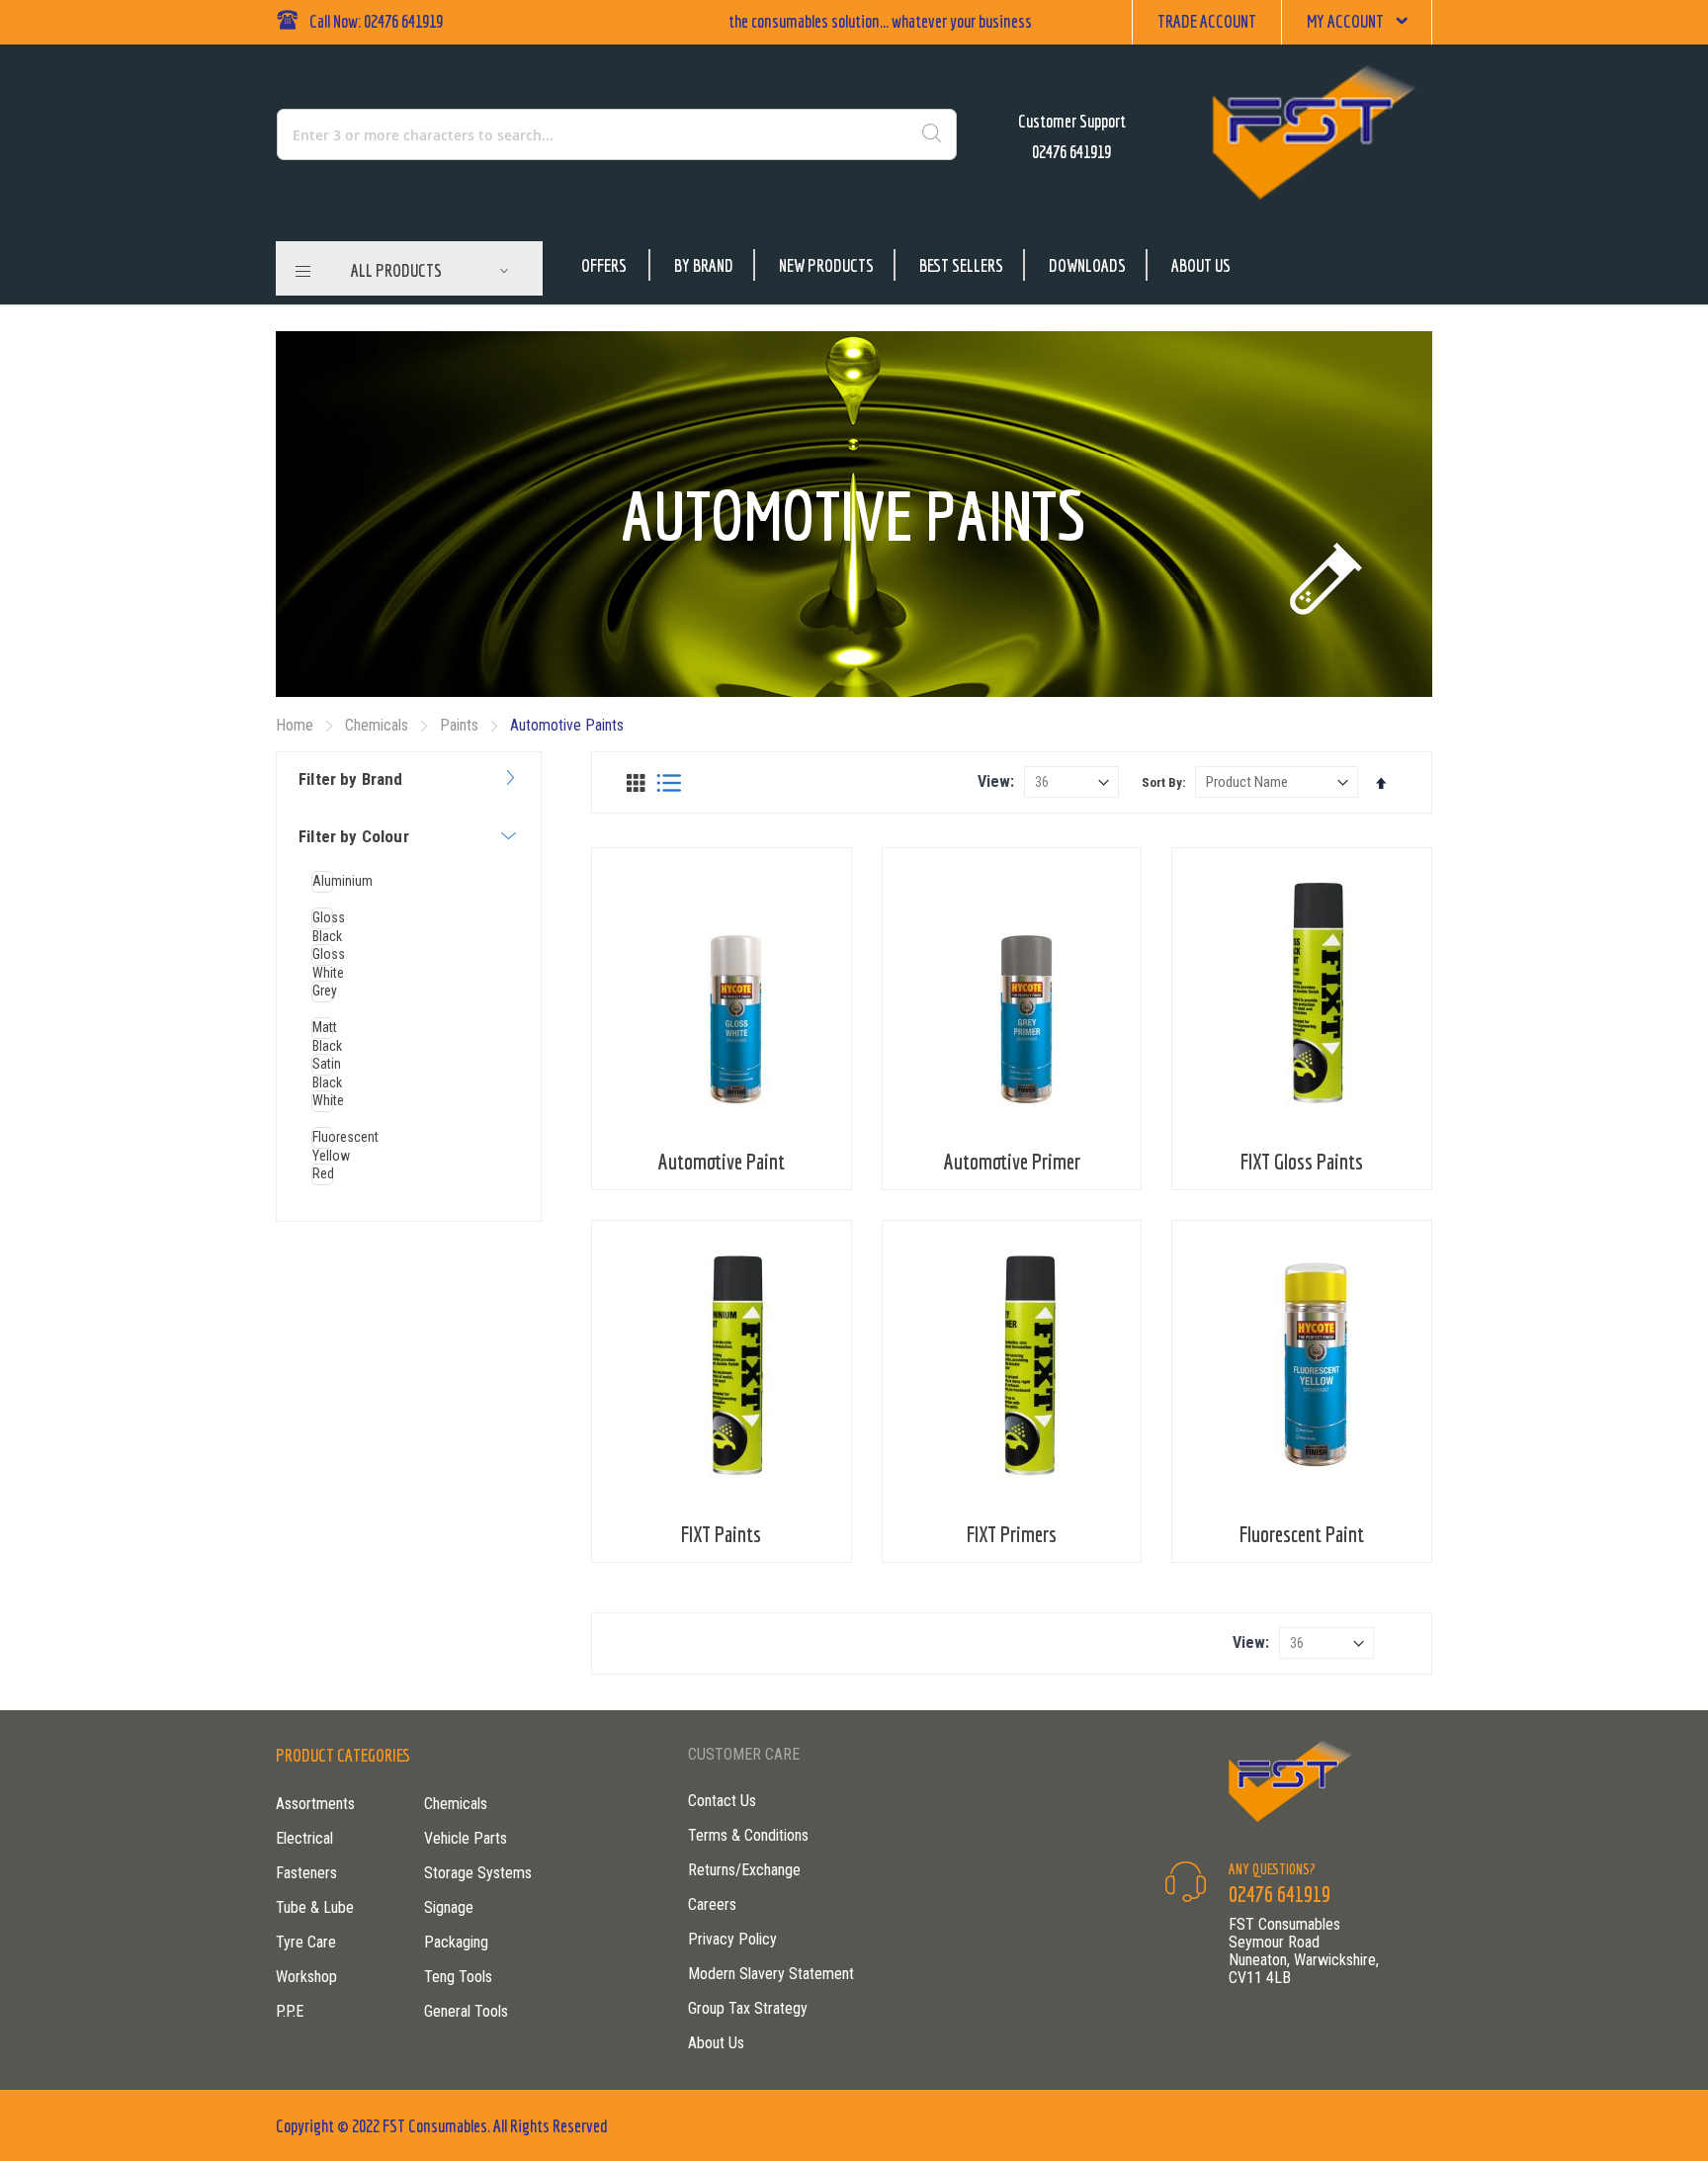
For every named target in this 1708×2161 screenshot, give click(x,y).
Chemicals (379, 725)
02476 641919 (1071, 152)
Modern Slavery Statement (771, 1974)
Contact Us (722, 1801)
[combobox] (532, 134)
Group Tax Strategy (748, 2008)
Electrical (304, 1838)
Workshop (306, 1977)
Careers (712, 1904)
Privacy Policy (732, 1939)
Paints (461, 725)
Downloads (1087, 265)
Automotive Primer (1012, 1161)
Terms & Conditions (748, 1835)
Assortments (315, 1804)
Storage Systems (478, 1873)
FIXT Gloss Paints (1302, 1161)
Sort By (1162, 782)
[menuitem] (430, 271)
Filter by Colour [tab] (354, 836)
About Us (1201, 265)
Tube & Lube (315, 1907)
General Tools (466, 2011)
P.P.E (290, 2011)
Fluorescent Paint (1302, 1534)
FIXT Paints (721, 1534)
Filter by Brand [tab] (351, 779)
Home (297, 725)
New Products (826, 265)
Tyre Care (306, 1942)
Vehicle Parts (466, 1838)
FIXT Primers (1012, 1534)
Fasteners (306, 1873)
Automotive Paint (722, 1161)
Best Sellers (961, 265)
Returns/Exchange (744, 1870)
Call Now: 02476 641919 (376, 21)
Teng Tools (458, 1977)
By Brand (704, 265)
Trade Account (1207, 21)
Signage (449, 1907)
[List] (669, 783)
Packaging (456, 1942)
